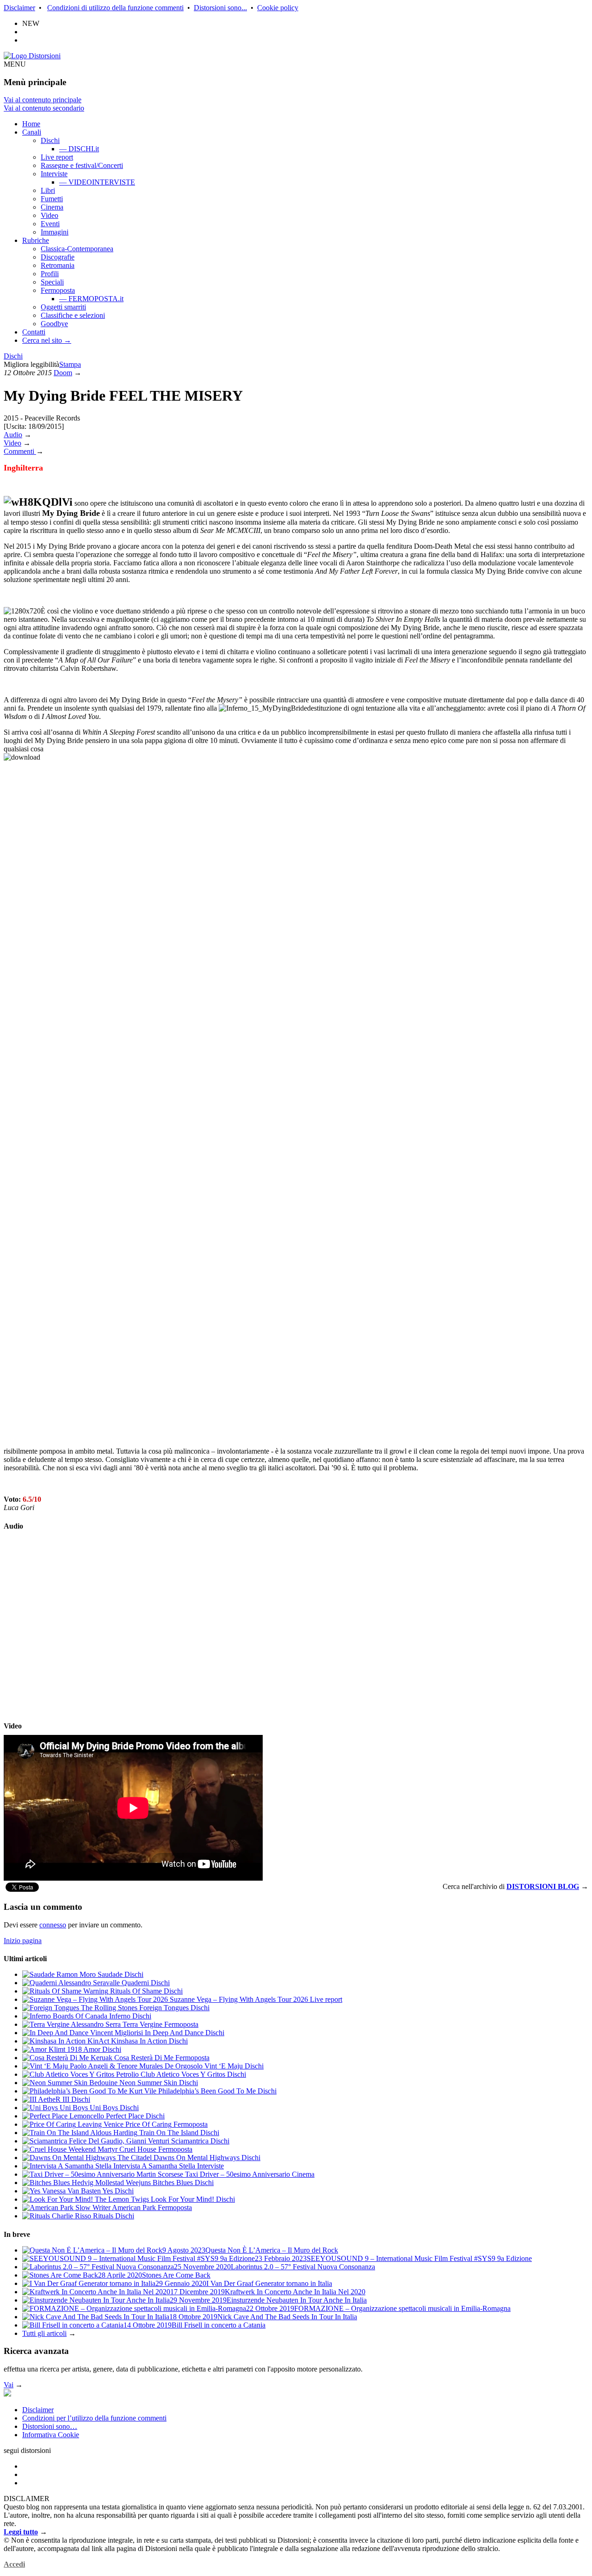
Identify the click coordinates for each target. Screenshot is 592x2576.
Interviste (54, 174)
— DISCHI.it (79, 149)
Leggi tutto (21, 2532)
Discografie (58, 257)
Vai (9, 2385)
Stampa (70, 364)
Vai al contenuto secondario (44, 108)
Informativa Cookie (51, 2435)
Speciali (52, 282)
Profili (50, 274)
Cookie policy (278, 8)
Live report (57, 157)
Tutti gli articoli (44, 2333)
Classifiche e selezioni (73, 315)
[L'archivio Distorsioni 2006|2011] (7, 2394)
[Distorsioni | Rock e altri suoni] (32, 56)
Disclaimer (19, 8)
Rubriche (36, 240)
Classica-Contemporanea (77, 249)
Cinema (52, 207)
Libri (48, 190)
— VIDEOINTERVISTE (97, 182)
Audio (13, 435)
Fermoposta (58, 290)
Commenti (20, 451)
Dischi (50, 140)
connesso (53, 1925)
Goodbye (54, 324)
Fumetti (52, 199)
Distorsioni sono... (220, 8)
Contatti (34, 332)
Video (49, 215)
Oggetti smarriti (63, 307)
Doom (63, 373)
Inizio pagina (23, 1941)
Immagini (55, 232)
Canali (32, 132)
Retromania (58, 265)
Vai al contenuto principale (43, 100)
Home (31, 124)
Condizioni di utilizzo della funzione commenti (115, 8)
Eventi (50, 224)
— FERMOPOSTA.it (91, 299)
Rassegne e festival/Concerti (82, 165)
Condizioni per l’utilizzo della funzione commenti (94, 2418)
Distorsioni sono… (50, 2426)
